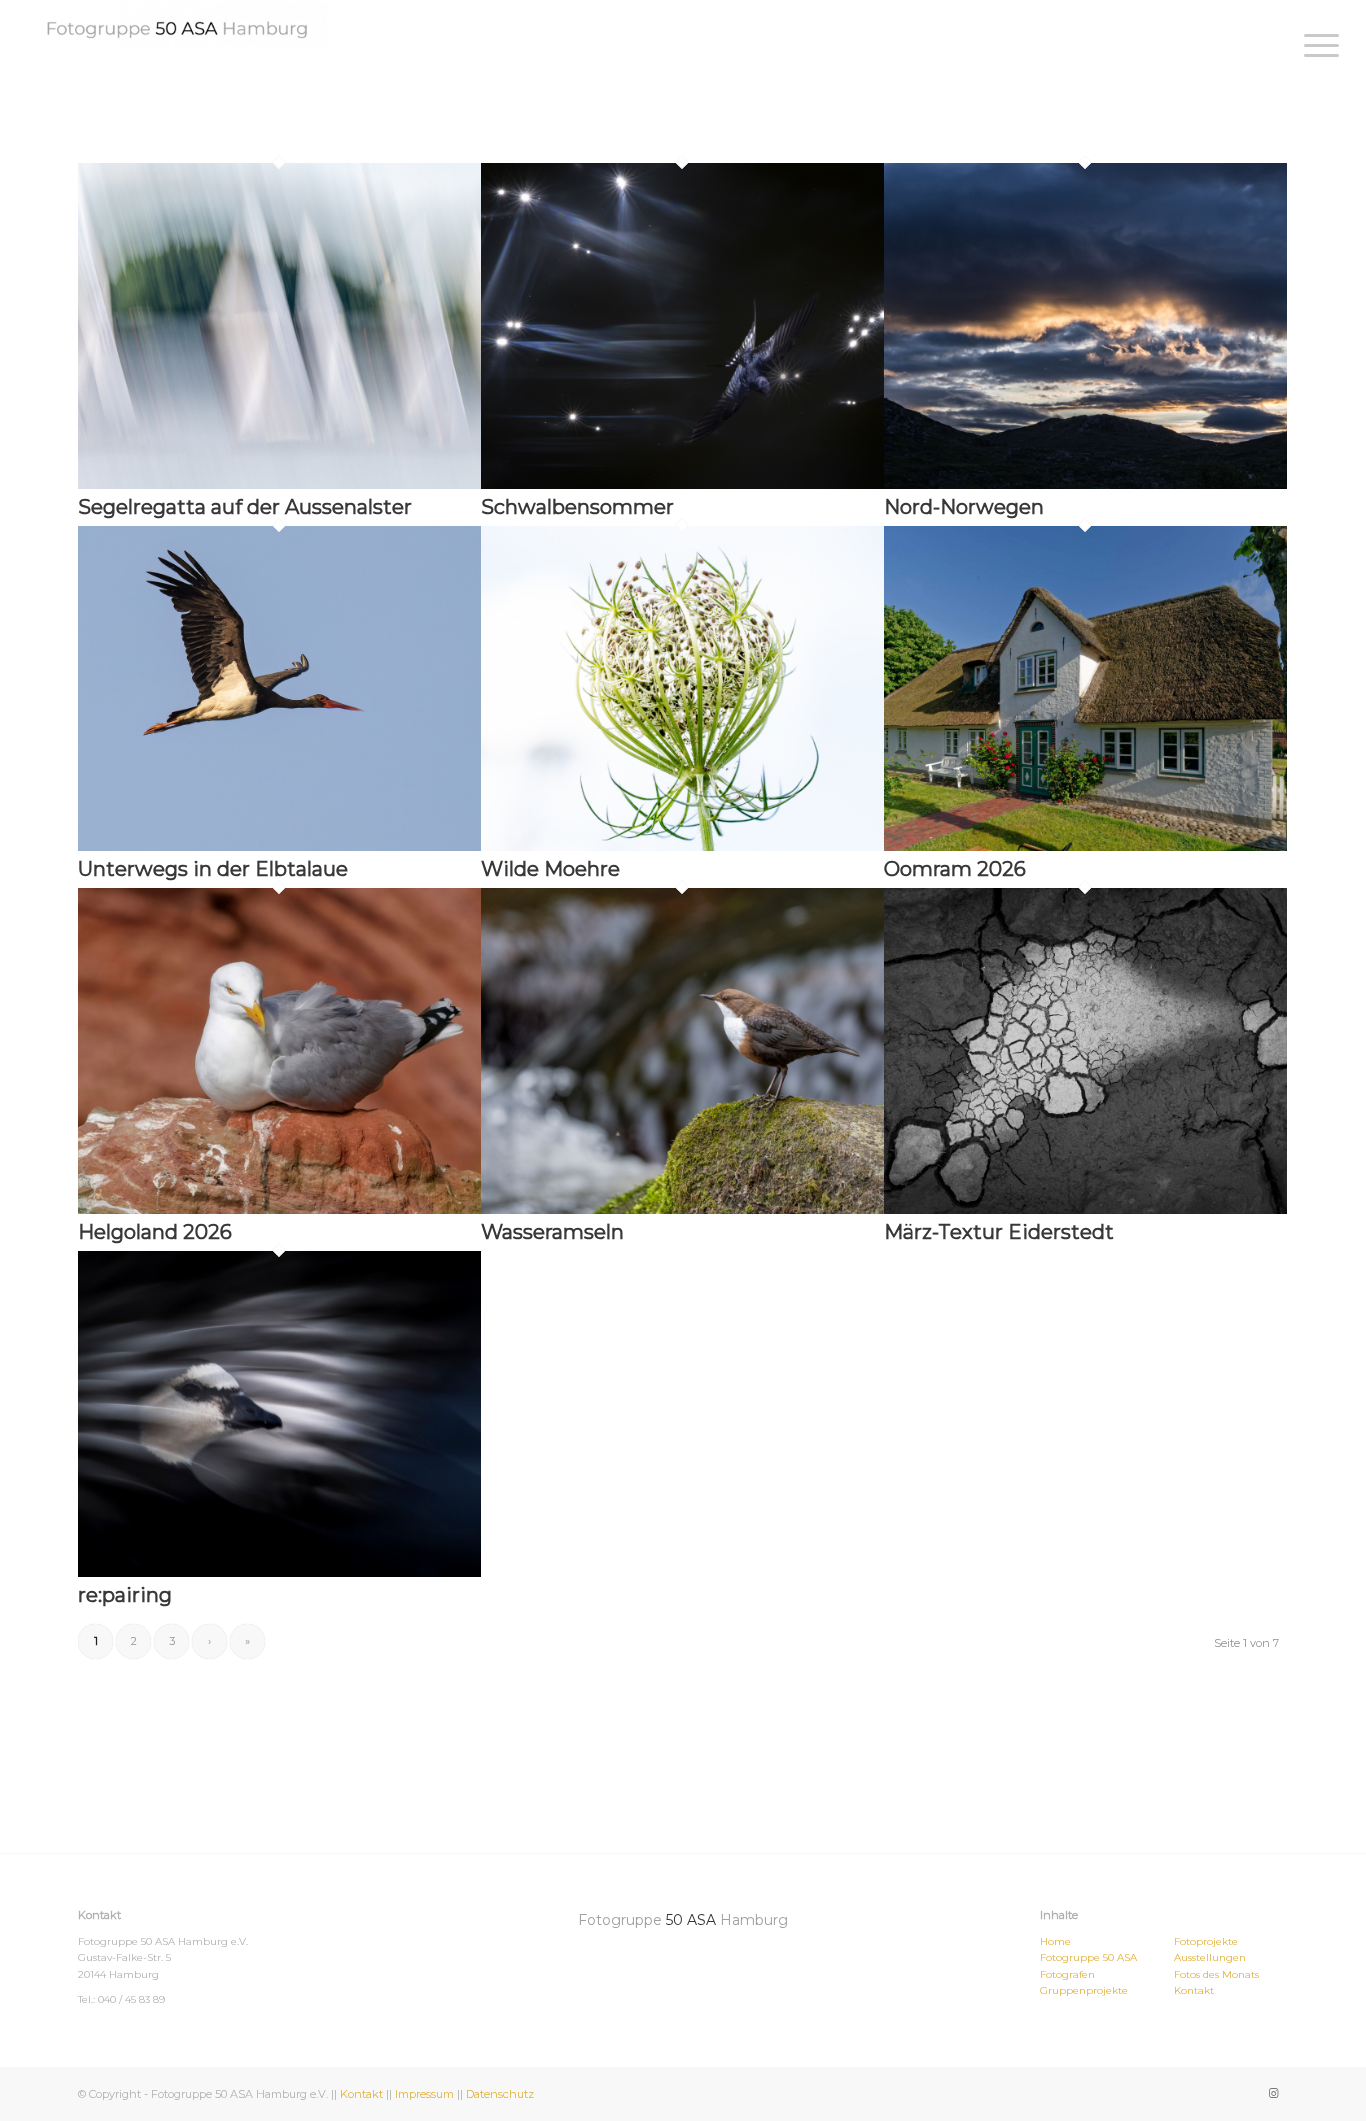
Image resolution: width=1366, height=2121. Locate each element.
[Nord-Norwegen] (1085, 484)
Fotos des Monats (1216, 1974)
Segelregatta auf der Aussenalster (245, 507)
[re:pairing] (279, 1572)
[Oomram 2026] (1085, 846)
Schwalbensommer (577, 507)
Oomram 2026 (955, 869)
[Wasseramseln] (682, 1209)
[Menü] (1315, 45)
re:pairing (125, 1595)
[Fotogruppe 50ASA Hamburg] (177, 24)
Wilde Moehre (550, 869)
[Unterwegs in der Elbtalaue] (279, 846)
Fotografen (1067, 1974)
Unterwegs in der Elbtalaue (213, 869)
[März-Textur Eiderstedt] (1085, 1209)
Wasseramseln (552, 1232)
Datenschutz (500, 2094)
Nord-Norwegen (964, 507)
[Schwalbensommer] (682, 484)
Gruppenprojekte (1084, 1990)
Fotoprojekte (1206, 1941)
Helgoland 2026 (155, 1232)
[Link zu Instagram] (1273, 2093)
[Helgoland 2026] (279, 1209)
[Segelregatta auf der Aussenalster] (279, 484)
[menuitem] (1315, 45)
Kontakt (1194, 1990)
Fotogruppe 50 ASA (1088, 1957)
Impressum (424, 2094)
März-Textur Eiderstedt (999, 1232)
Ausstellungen (1210, 1957)
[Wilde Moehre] (682, 846)
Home (1055, 1941)
